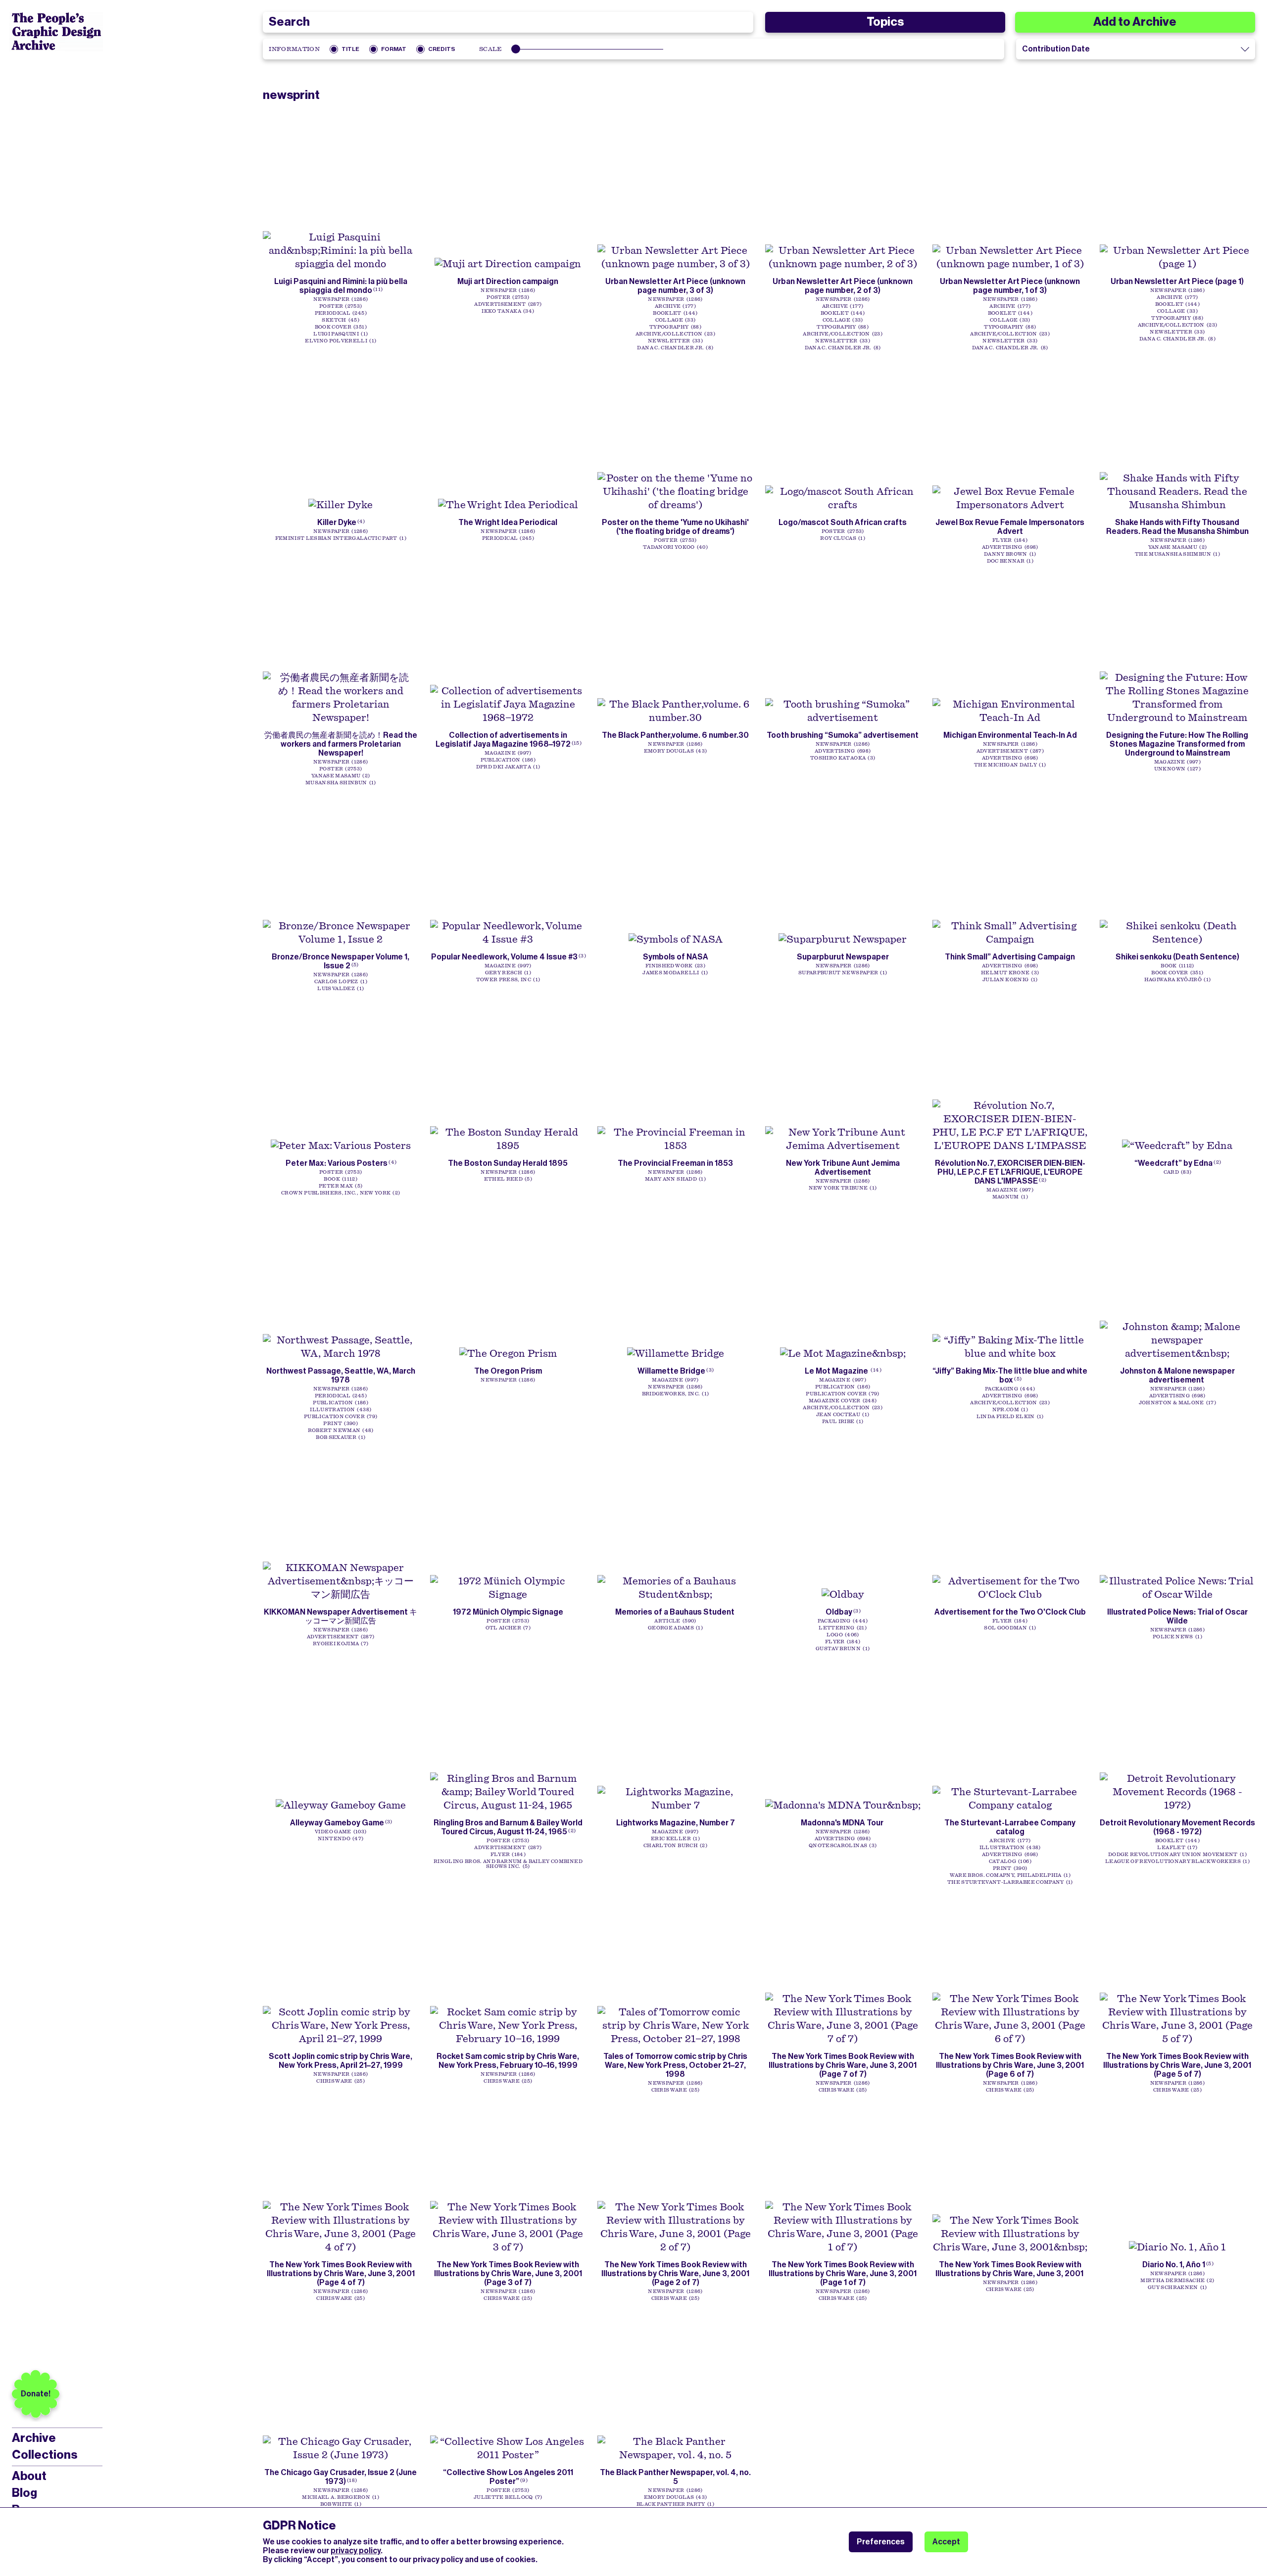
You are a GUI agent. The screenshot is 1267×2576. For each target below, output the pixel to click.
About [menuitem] (29, 2476)
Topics (885, 22)
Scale (491, 49)
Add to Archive (1135, 22)
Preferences (881, 2542)
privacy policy (356, 2551)
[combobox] (508, 22)
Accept (946, 2542)
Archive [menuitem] (34, 2438)
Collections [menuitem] (45, 2455)
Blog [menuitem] (24, 2493)
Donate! (36, 2394)
